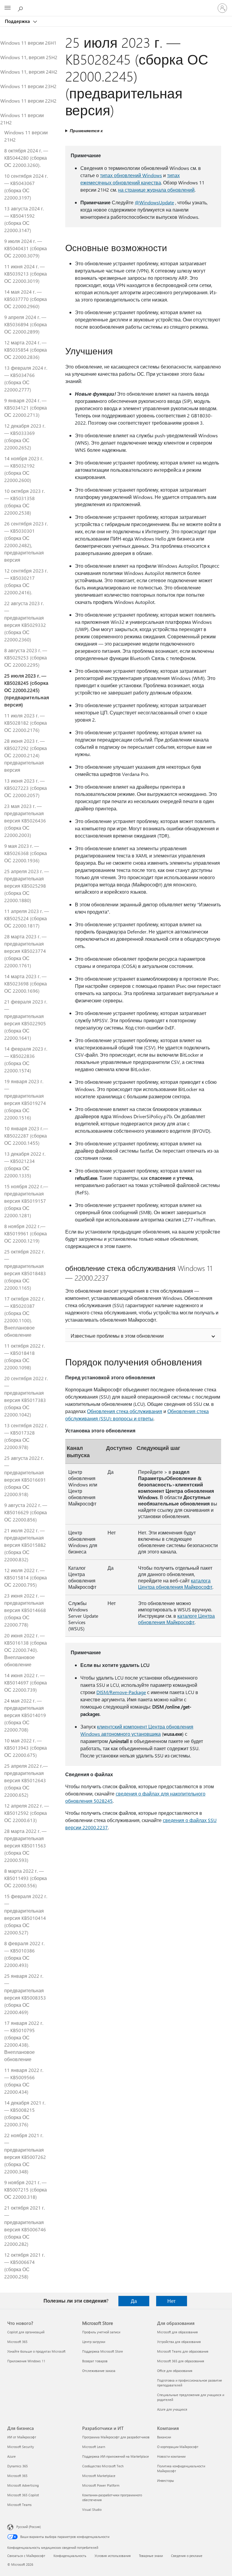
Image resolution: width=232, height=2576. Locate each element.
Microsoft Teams (19, 2505)
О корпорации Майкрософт (178, 2447)
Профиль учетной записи (101, 2332)
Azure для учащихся (172, 2409)
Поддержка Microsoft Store (103, 2351)
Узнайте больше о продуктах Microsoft (36, 2351)
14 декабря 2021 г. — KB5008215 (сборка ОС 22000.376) (25, 2113)
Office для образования (175, 2371)
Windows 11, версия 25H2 (29, 57)
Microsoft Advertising (23, 2485)
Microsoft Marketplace (99, 2476)
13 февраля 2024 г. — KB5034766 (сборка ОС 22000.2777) (26, 379)
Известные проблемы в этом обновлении (117, 1336)
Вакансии (164, 2437)
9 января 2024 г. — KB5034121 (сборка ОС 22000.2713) (26, 408)
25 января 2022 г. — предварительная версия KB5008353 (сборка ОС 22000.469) (25, 1994)
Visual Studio (92, 2509)
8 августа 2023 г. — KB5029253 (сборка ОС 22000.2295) (26, 658)
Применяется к (86, 131)
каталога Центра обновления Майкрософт (175, 1584)
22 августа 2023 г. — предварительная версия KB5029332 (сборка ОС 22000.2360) (25, 621)
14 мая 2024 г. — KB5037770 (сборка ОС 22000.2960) (26, 299)
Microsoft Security (21, 2447)
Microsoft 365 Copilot (23, 2495)
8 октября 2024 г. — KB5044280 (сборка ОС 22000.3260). (26, 158)
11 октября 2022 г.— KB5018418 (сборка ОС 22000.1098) (24, 1357)
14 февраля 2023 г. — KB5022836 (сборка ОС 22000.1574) (26, 1060)
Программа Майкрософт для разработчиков (116, 2437)
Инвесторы (166, 2480)
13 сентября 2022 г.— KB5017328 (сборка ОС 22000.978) (26, 1436)
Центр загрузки (94, 2342)
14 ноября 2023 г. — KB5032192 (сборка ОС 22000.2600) (24, 469)
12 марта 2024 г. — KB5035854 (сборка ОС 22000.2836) (26, 350)
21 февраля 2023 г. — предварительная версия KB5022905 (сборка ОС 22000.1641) (26, 1020)
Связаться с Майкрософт (26, 2556)
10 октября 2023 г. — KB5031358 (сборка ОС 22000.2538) (24, 502)
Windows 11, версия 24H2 (29, 72)
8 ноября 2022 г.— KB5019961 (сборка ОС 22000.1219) (26, 1233)
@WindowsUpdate (154, 202)
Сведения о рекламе (187, 2556)
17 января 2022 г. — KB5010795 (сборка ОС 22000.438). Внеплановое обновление (24, 2041)
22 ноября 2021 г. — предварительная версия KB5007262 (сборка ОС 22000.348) (25, 2153)
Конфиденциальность (70, 2556)
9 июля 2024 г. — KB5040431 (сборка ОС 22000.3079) (26, 248)
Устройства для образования (179, 2342)
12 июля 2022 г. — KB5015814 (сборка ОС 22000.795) (26, 1577)
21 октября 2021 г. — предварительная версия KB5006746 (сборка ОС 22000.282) (25, 2226)
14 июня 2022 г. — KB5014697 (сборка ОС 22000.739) (26, 1682)
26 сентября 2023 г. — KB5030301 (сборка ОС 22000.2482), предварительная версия (26, 542)
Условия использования (113, 2556)
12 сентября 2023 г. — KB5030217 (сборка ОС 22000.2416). (26, 581)
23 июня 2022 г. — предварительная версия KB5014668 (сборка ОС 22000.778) (25, 1610)
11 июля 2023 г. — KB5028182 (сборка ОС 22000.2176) (26, 723)
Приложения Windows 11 (26, 2361)
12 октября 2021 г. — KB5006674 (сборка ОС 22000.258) (24, 2266)
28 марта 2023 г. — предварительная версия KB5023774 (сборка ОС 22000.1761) (25, 951)
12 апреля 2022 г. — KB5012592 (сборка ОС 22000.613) (27, 1813)
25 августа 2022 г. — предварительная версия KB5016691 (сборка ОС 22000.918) (25, 1476)
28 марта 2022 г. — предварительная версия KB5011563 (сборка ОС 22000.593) (25, 1845)
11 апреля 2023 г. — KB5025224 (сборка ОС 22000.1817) (27, 918)
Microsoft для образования (177, 2332)
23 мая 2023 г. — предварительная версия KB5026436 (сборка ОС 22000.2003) (25, 820)
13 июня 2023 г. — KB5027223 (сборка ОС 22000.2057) (26, 788)
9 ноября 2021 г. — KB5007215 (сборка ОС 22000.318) (26, 2190)
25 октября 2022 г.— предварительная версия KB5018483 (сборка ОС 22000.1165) (25, 1270)
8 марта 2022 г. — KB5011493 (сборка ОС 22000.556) (26, 1878)
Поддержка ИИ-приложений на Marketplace (116, 2456)
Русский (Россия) (29, 2527)
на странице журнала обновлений (156, 190)
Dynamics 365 (18, 2466)
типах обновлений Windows (131, 175)
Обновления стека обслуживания (125, 1411)
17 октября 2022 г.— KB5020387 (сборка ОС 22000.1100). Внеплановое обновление (24, 1317)
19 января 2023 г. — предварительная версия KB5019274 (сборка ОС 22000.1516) (25, 1099)
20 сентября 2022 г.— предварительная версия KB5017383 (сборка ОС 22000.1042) (26, 1396)
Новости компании (171, 2456)
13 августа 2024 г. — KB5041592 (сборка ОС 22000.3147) (24, 219)
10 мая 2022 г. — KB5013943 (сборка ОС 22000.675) (26, 1748)
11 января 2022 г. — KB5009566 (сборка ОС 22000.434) (24, 2081)
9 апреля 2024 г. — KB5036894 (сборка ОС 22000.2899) (26, 324)
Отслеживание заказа (99, 2371)
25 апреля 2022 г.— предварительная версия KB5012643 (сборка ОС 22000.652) (26, 1780)
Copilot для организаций (26, 2332)
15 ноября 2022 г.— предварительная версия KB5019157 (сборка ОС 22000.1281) (26, 1201)
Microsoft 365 (17, 2342)
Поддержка (18, 21)
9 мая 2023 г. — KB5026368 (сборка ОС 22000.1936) (26, 853)
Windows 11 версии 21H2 (22, 119)
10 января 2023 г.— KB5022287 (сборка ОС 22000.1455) (26, 1136)
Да (134, 2301)
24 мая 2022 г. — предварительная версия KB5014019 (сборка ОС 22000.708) (25, 1715)
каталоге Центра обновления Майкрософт (176, 1619)
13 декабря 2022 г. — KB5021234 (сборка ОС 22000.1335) (25, 1165)
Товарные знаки (151, 2556)
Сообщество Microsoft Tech (103, 2466)
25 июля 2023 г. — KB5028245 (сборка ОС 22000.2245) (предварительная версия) (27, 690)
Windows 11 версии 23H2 (28, 86)
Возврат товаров (95, 2361)
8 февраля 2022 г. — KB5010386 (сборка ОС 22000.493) (24, 1954)
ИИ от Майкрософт (22, 2437)
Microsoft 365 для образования (181, 2361)
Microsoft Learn (94, 2447)
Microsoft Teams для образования (183, 2351)
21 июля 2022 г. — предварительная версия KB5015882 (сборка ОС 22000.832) (25, 1545)
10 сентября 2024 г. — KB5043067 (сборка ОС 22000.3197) (26, 187)
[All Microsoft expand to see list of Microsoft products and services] (8, 8)
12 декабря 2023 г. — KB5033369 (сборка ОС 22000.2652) (25, 437)
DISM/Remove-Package (121, 1692)
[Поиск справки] (21, 8)
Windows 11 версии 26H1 (28, 43)
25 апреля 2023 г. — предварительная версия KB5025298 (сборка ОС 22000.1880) (27, 886)
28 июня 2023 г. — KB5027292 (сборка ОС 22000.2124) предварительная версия (26, 755)
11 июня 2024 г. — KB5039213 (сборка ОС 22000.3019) (26, 274)
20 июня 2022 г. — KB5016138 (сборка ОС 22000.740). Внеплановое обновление (26, 1650)
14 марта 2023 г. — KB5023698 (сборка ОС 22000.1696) (26, 983)
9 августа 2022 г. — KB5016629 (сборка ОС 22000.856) (26, 1512)
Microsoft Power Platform (101, 2485)
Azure (11, 2456)
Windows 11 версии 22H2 (28, 101)
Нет (171, 2301)
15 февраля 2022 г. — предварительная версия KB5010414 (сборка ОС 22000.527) (26, 1914)
